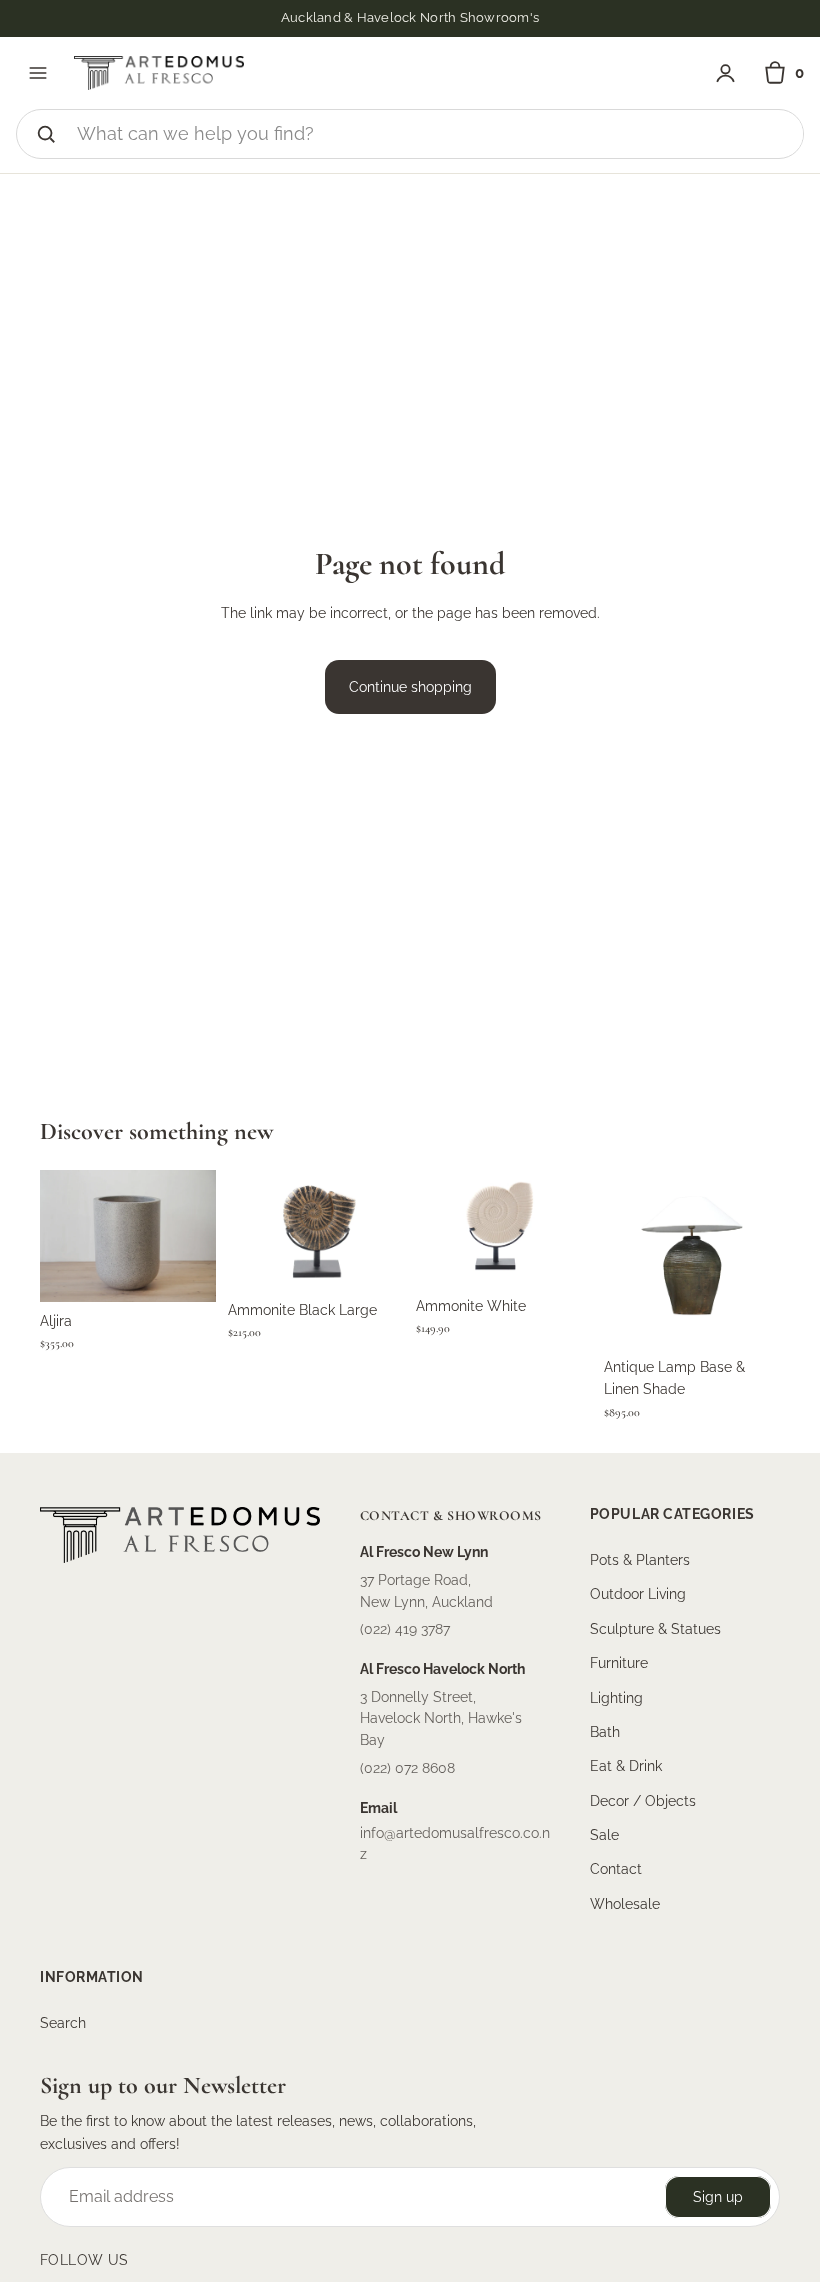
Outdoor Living (638, 1594)
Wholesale (625, 1903)
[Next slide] (382, 1230)
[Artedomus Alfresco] (159, 73)
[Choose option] (185, 1271)
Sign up (718, 2196)
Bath (605, 1731)
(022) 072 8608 (407, 1767)
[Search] (46, 134)
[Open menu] (38, 73)
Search (63, 2023)
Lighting (616, 1697)
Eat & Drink (626, 1766)
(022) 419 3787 (405, 1629)
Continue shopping (410, 687)
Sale (604, 1835)
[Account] (725, 73)
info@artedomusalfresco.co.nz (455, 1842)
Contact (616, 1869)
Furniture (619, 1663)
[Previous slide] (250, 1230)
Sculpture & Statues (655, 1628)
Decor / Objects (643, 1800)
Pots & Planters (640, 1559)
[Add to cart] (373, 1260)
